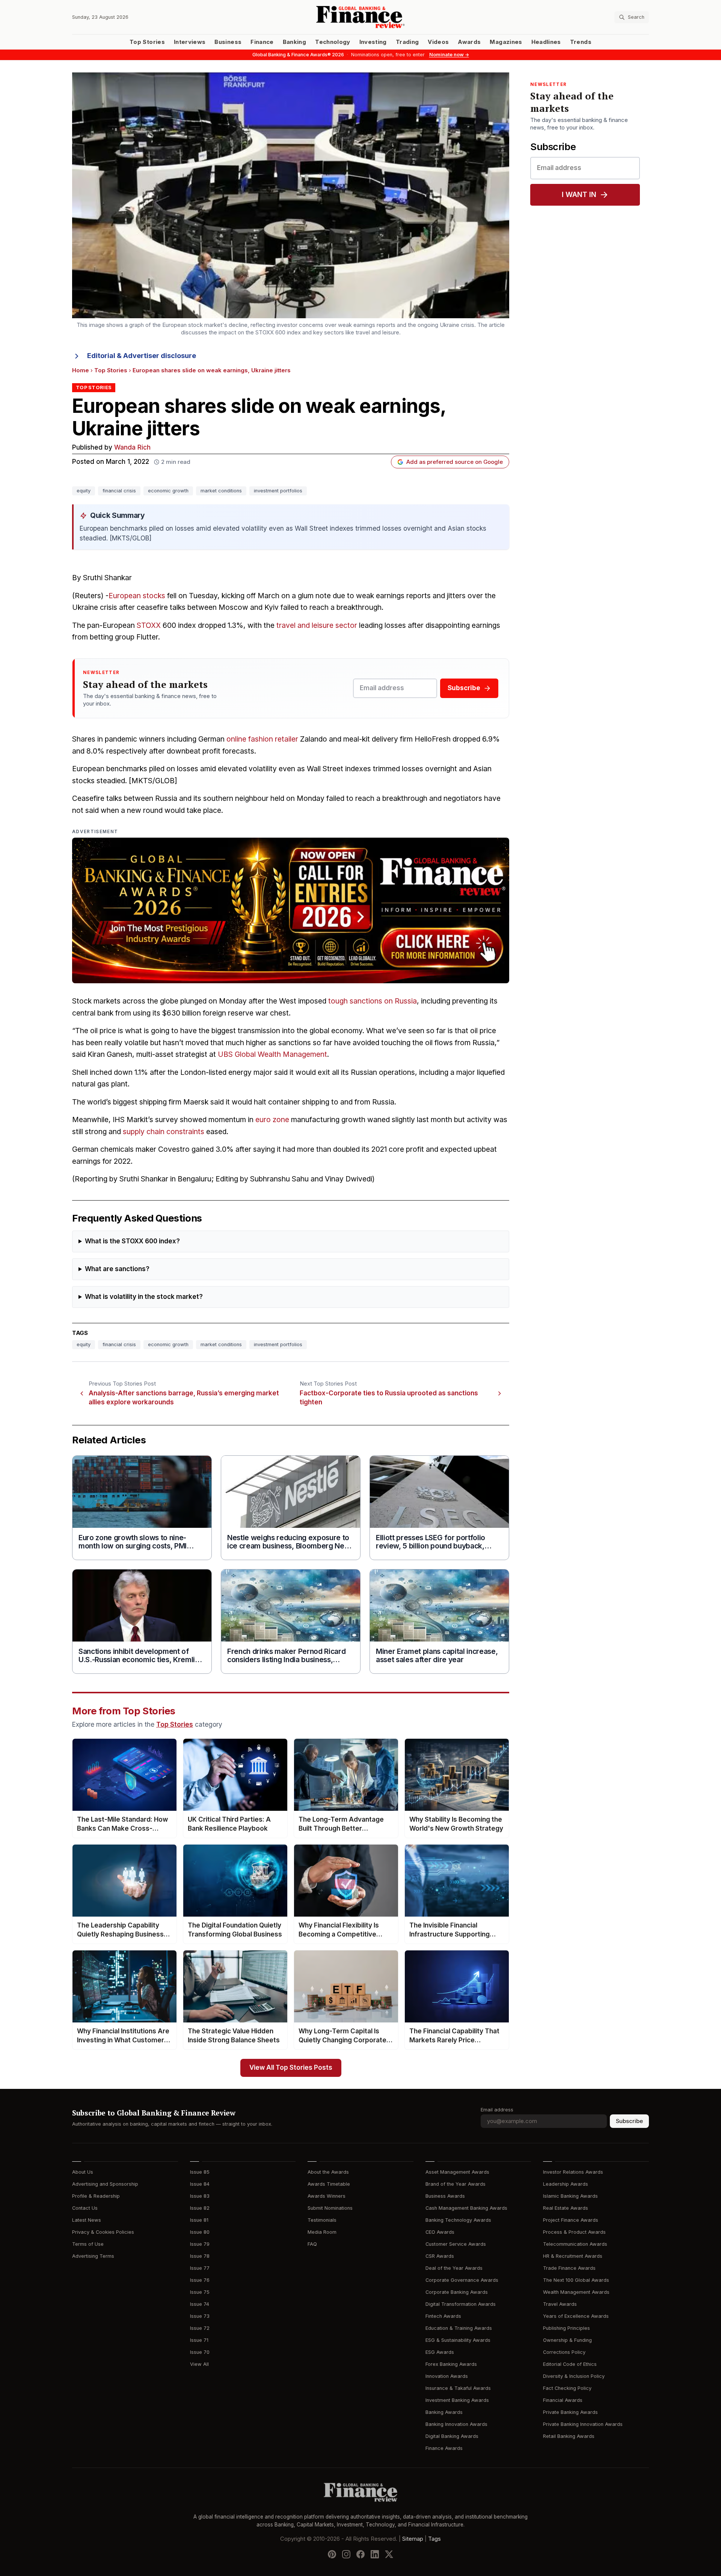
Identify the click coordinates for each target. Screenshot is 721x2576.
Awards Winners (327, 2196)
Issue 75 (200, 2292)
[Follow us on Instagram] (346, 2554)
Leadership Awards (566, 2184)
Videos (438, 42)
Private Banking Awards (570, 2412)
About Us (83, 2172)
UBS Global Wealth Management (272, 1054)
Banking (294, 42)
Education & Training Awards (459, 2328)
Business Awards (445, 2196)
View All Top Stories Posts (291, 2068)
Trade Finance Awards (569, 2268)
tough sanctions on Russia (373, 1001)
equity (84, 491)
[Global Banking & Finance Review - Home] (360, 17)
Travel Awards (560, 2304)
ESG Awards (440, 2352)
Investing (373, 42)
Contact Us (85, 2208)
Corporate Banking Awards (457, 2292)
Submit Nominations (330, 2208)
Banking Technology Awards (458, 2220)
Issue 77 (200, 2268)
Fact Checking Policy (567, 2388)
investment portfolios (278, 491)
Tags (434, 2538)
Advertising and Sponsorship (105, 2184)
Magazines (506, 42)
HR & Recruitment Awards (573, 2256)
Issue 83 (200, 2196)
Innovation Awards (447, 2376)
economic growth (168, 491)
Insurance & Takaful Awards (458, 2388)
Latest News (87, 2220)
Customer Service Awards (456, 2244)
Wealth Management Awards (576, 2292)
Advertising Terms (93, 2256)
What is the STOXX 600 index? (132, 1241)
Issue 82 (200, 2208)
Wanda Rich (132, 448)
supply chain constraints (164, 1132)
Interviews (190, 42)
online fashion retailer (262, 739)
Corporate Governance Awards (462, 2280)
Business (228, 42)
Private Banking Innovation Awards (583, 2424)
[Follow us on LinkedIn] (375, 2554)
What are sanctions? (117, 1269)
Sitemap (413, 2538)
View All (199, 2364)
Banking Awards (444, 2412)
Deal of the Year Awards (454, 2268)
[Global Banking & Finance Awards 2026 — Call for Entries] (291, 910)
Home (81, 370)
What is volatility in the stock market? (144, 1297)
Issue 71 (199, 2340)
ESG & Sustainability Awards (458, 2340)
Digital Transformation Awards (461, 2304)
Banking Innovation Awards (456, 2424)
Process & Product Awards (574, 2232)
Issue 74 (200, 2304)
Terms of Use (88, 2244)
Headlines (546, 42)
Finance (262, 42)
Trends (581, 42)
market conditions (221, 491)
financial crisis (119, 491)
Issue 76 (200, 2280)
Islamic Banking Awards (570, 2196)
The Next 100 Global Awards (576, 2280)
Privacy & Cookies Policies (103, 2232)
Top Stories (147, 42)
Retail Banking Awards (569, 2436)
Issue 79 (200, 2244)
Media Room (322, 2232)
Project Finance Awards (571, 2220)
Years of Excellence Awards (576, 2316)
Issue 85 (200, 2172)
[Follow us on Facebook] (360, 2554)
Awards (469, 42)
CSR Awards (440, 2256)
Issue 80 (200, 2232)
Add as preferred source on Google (455, 462)
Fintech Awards (443, 2316)
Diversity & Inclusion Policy (574, 2376)
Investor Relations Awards (573, 2172)
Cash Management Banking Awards (466, 2208)
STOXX (149, 625)
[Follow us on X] (389, 2554)
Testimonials (322, 2220)
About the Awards (328, 2172)
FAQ (312, 2244)
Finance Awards (444, 2448)
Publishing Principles (566, 2328)
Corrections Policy (564, 2352)
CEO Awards (440, 2232)
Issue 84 (200, 2184)
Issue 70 (200, 2352)
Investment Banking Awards (457, 2400)
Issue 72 (200, 2328)
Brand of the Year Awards (456, 2184)
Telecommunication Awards (575, 2244)
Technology (333, 42)
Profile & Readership (96, 2196)
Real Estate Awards (566, 2208)
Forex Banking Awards (451, 2364)
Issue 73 (200, 2316)
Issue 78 (200, 2256)
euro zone (272, 1120)
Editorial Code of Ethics (570, 2364)
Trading (407, 42)
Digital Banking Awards (452, 2436)
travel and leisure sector (317, 625)
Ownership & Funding (567, 2340)
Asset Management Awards (457, 2172)
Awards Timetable (329, 2184)
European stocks (137, 596)
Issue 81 (199, 2220)
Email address (497, 2110)
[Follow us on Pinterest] (332, 2554)
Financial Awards (563, 2400)
